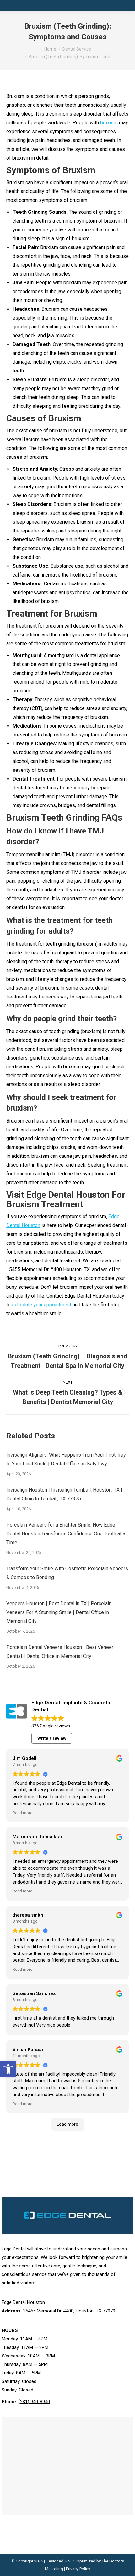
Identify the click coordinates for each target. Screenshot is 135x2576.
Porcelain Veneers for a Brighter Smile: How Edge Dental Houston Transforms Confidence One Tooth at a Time (66, 1534)
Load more (67, 2124)
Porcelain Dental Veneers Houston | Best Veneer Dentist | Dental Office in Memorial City (60, 1652)
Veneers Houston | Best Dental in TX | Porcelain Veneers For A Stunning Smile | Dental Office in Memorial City (59, 1612)
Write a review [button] (52, 1738)
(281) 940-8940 (34, 2402)
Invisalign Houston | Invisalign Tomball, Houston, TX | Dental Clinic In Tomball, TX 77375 (64, 1494)
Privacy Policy (78, 2569)
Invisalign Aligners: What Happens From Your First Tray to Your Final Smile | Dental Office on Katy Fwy (66, 1459)
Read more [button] (22, 1813)
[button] (8, 2069)
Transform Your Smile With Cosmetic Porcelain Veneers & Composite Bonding (67, 1573)
